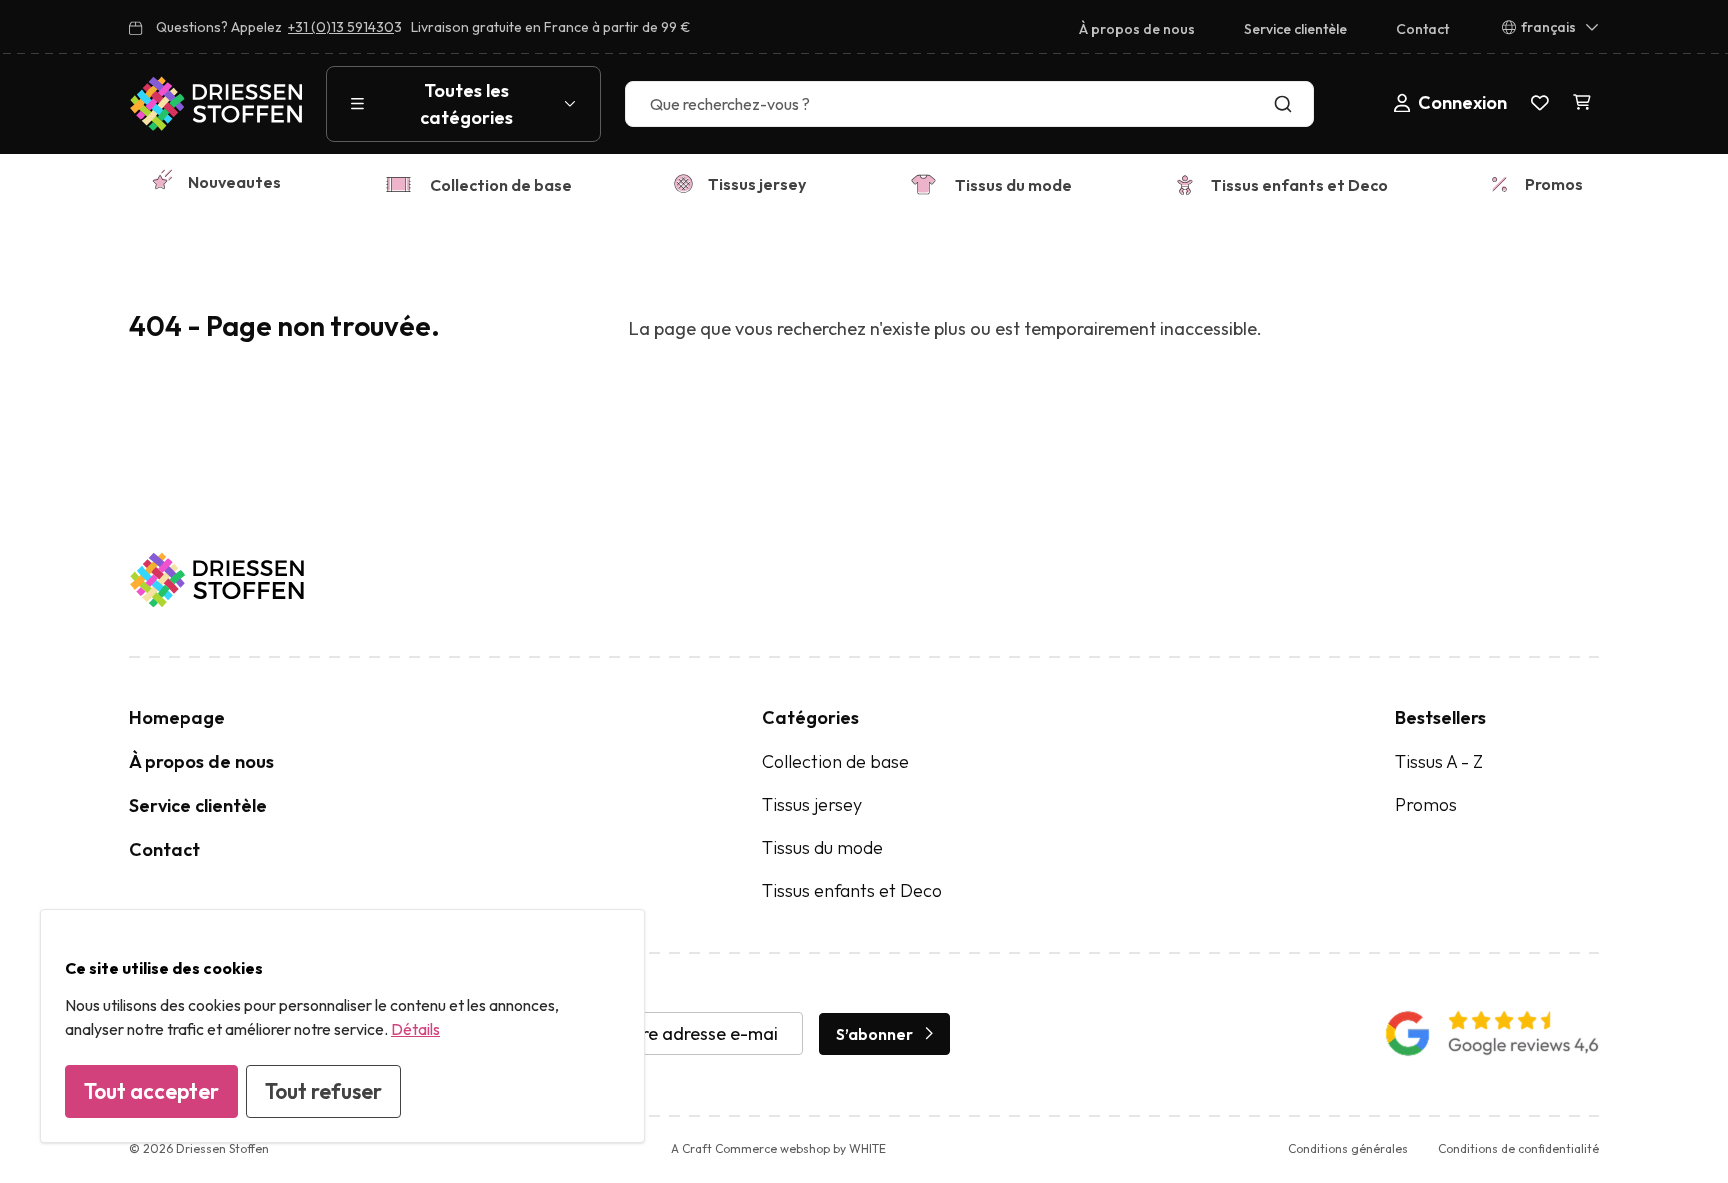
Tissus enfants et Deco (1299, 185)
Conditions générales (1348, 1148)
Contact (1422, 29)
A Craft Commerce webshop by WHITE (778, 1148)
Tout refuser (323, 1091)
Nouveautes (234, 182)
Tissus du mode (1013, 185)
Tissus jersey (757, 184)
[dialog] (342, 1026)
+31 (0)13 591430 (341, 27)
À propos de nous (1137, 29)
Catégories (810, 717)
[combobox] (969, 104)
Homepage (177, 717)
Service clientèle (1295, 29)
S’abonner (874, 1034)
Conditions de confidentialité (1518, 1148)
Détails (415, 1029)
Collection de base (501, 185)
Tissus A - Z (1439, 761)
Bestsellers (1440, 717)
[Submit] (1287, 104)
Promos (1554, 184)
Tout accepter (151, 1091)
